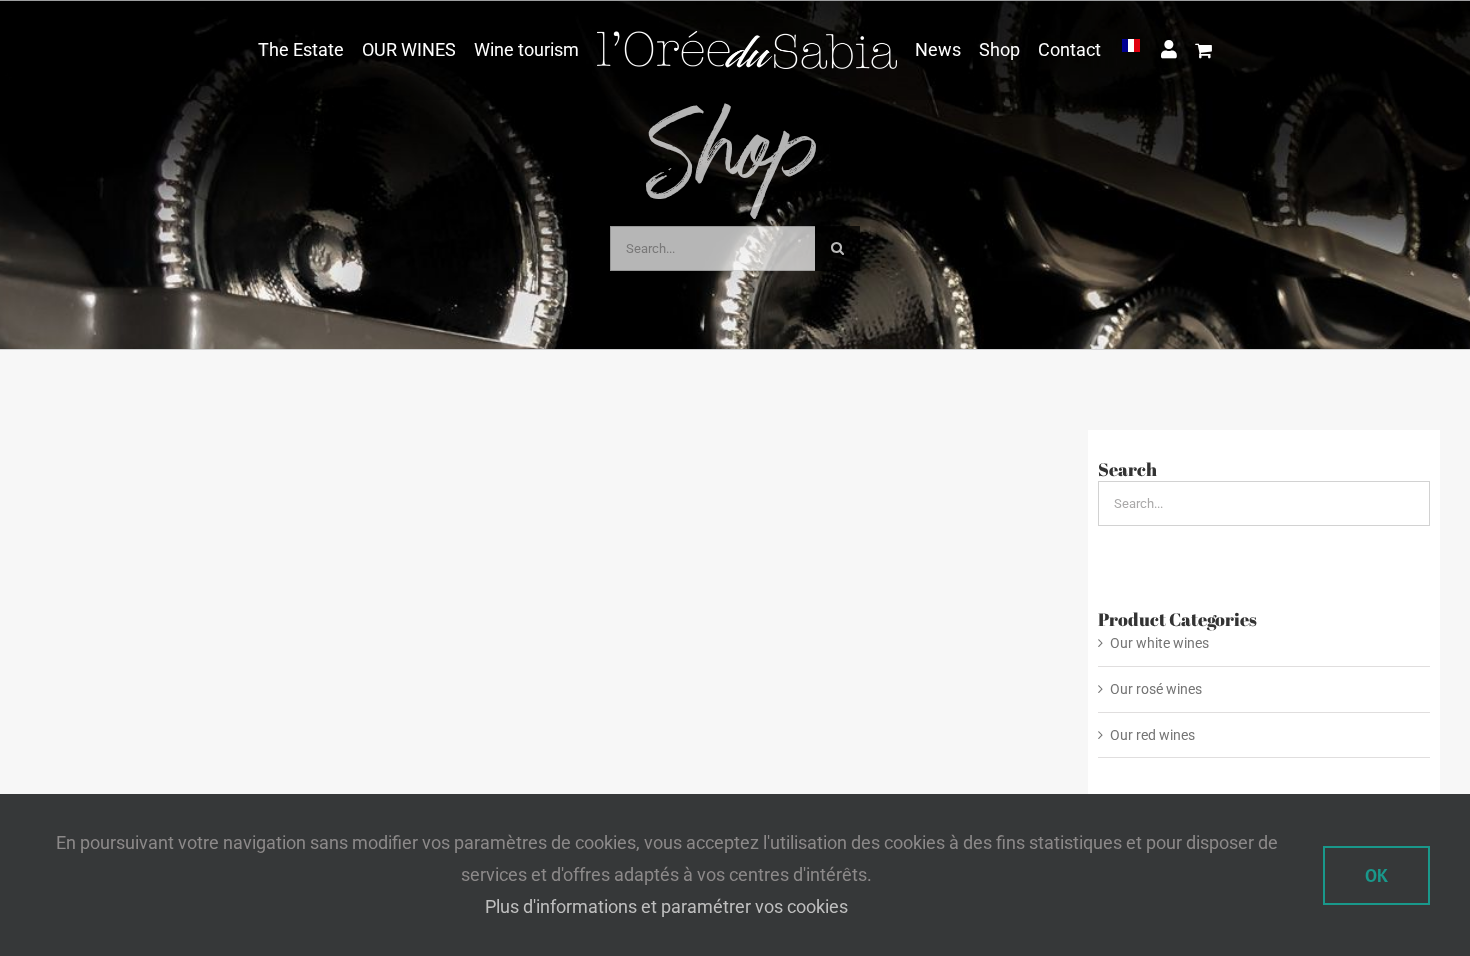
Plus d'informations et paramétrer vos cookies (666, 906)
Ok (1376, 875)
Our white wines (1159, 643)
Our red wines (1152, 735)
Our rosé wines (1156, 689)
